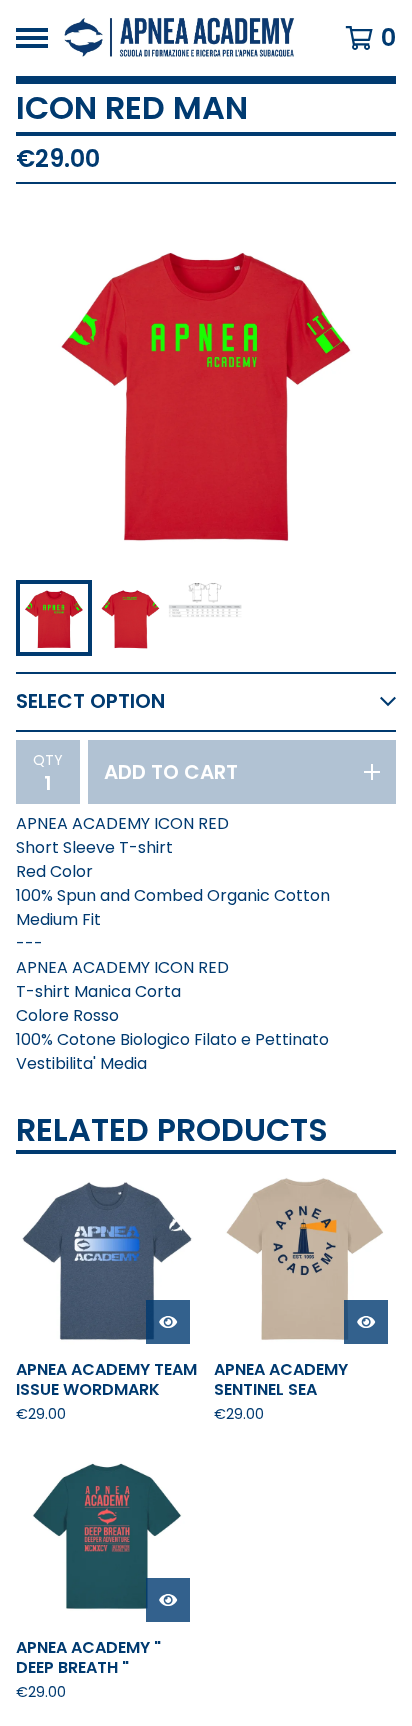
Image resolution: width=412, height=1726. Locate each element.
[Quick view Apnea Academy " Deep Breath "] (168, 1600)
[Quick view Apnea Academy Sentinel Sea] (366, 1322)
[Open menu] (32, 38)
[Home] (180, 38)
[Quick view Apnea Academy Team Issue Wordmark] (168, 1322)
